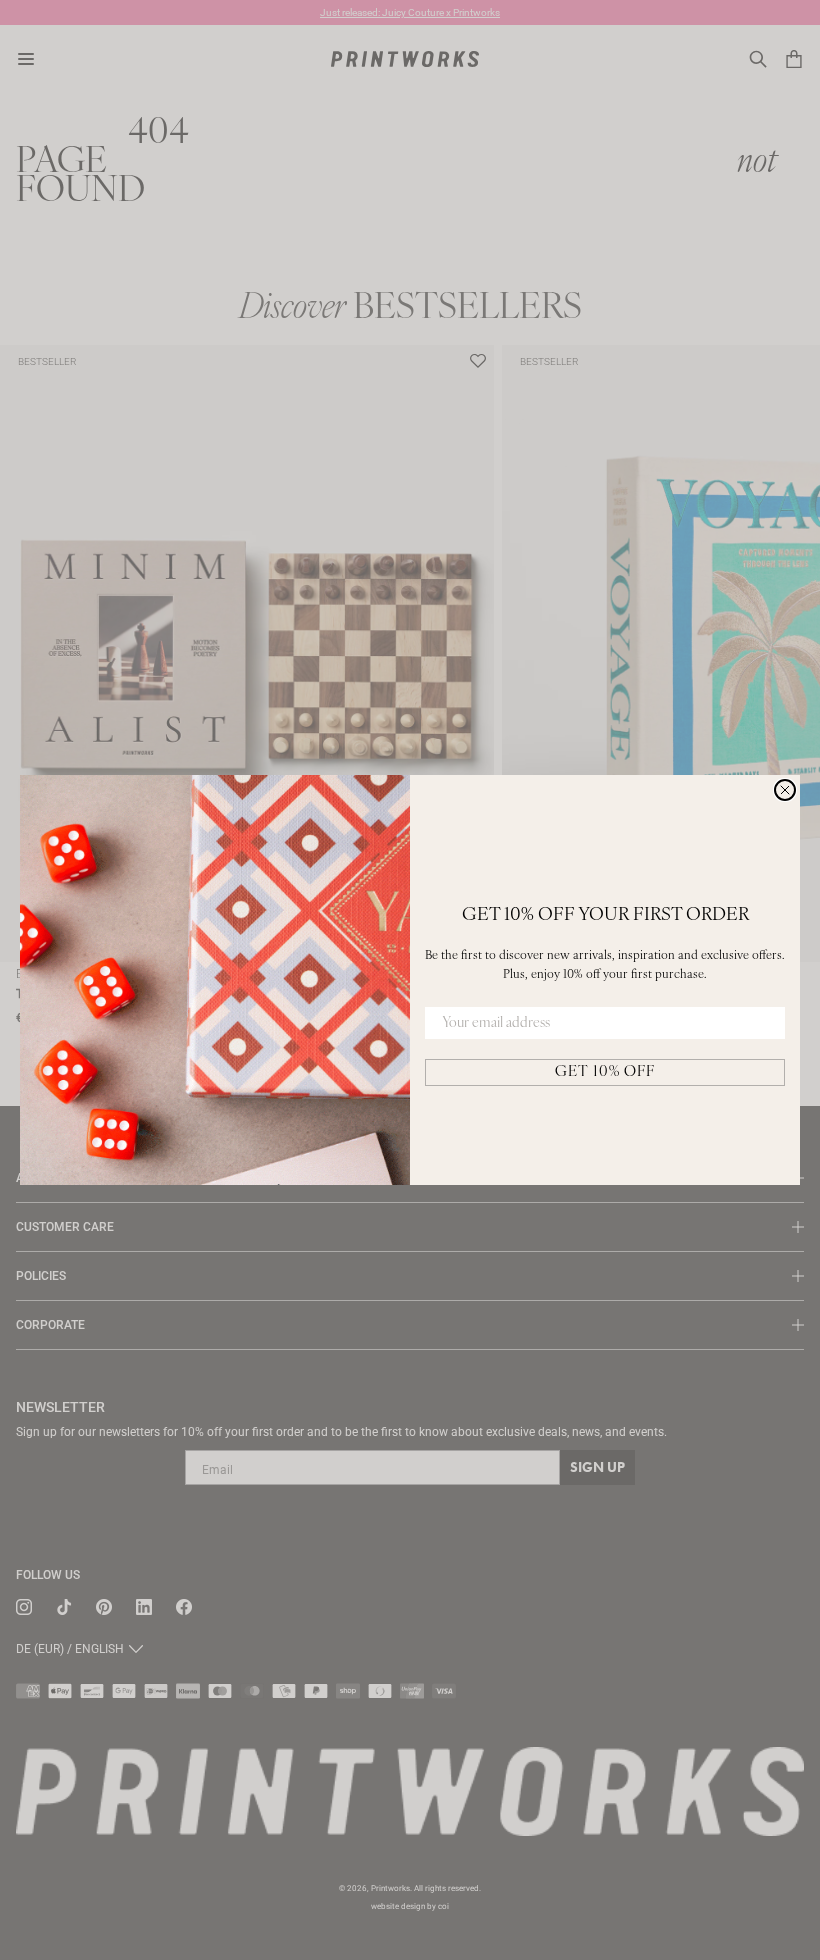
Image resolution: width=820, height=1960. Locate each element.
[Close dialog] (785, 790)
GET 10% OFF (605, 1072)
